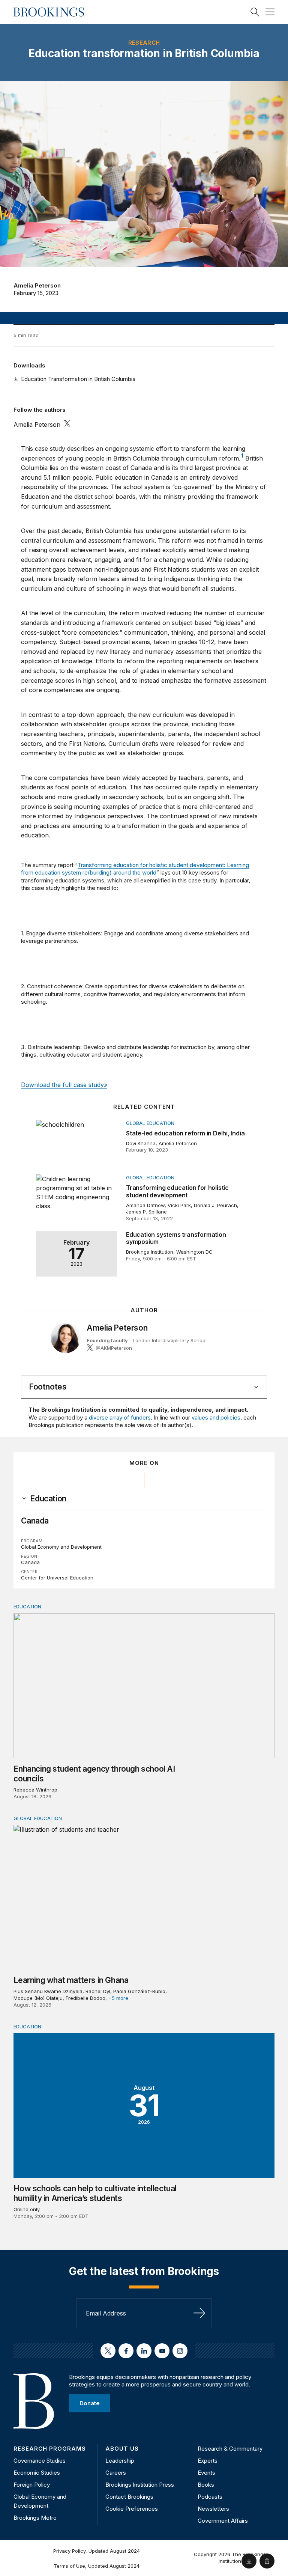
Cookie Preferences (132, 2509)
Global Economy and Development (61, 1547)
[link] (48, 1499)
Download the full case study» (64, 1085)
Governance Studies (40, 2461)
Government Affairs (223, 2521)
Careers (116, 2473)
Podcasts (210, 2497)
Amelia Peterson (37, 285)
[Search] (255, 12)
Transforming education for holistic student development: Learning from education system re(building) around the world (135, 869)
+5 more (118, 1998)
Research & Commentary (230, 2449)
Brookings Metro (35, 2518)
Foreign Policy (32, 2485)
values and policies (216, 1417)
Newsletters (213, 2509)
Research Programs (50, 2449)
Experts (208, 2461)
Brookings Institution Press (140, 2485)
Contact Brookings (129, 2497)
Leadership (120, 2461)
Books (206, 2485)
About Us (122, 2449)
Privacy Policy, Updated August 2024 (97, 2551)
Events (206, 2473)
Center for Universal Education (57, 1578)
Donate (90, 2403)
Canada (35, 1521)
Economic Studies (37, 2473)
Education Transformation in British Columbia (78, 379)
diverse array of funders (120, 1417)
